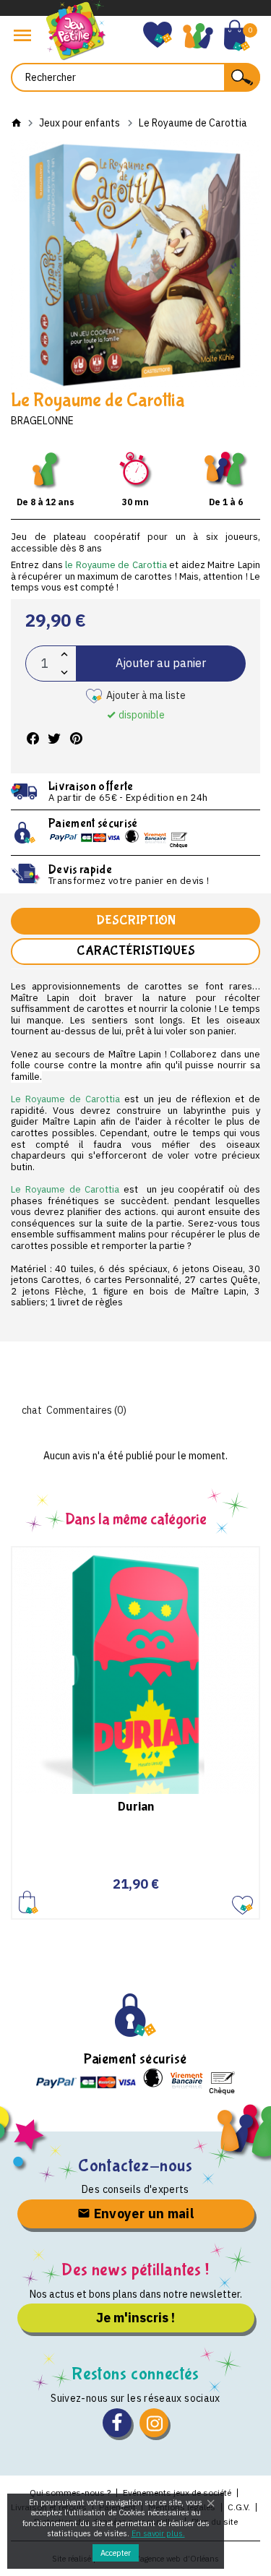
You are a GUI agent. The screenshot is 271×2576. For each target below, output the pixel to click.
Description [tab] (136, 920)
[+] (64, 654)
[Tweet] (54, 739)
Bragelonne (42, 421)
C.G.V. (239, 2507)
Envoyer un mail (142, 2214)
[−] (64, 673)
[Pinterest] (76, 739)
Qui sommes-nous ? (70, 2493)
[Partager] (33, 739)
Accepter (116, 2553)
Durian (136, 1806)
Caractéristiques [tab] (136, 951)
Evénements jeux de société (177, 2493)
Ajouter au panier (161, 663)
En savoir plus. (158, 2533)
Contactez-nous (135, 2166)
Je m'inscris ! (135, 2318)
